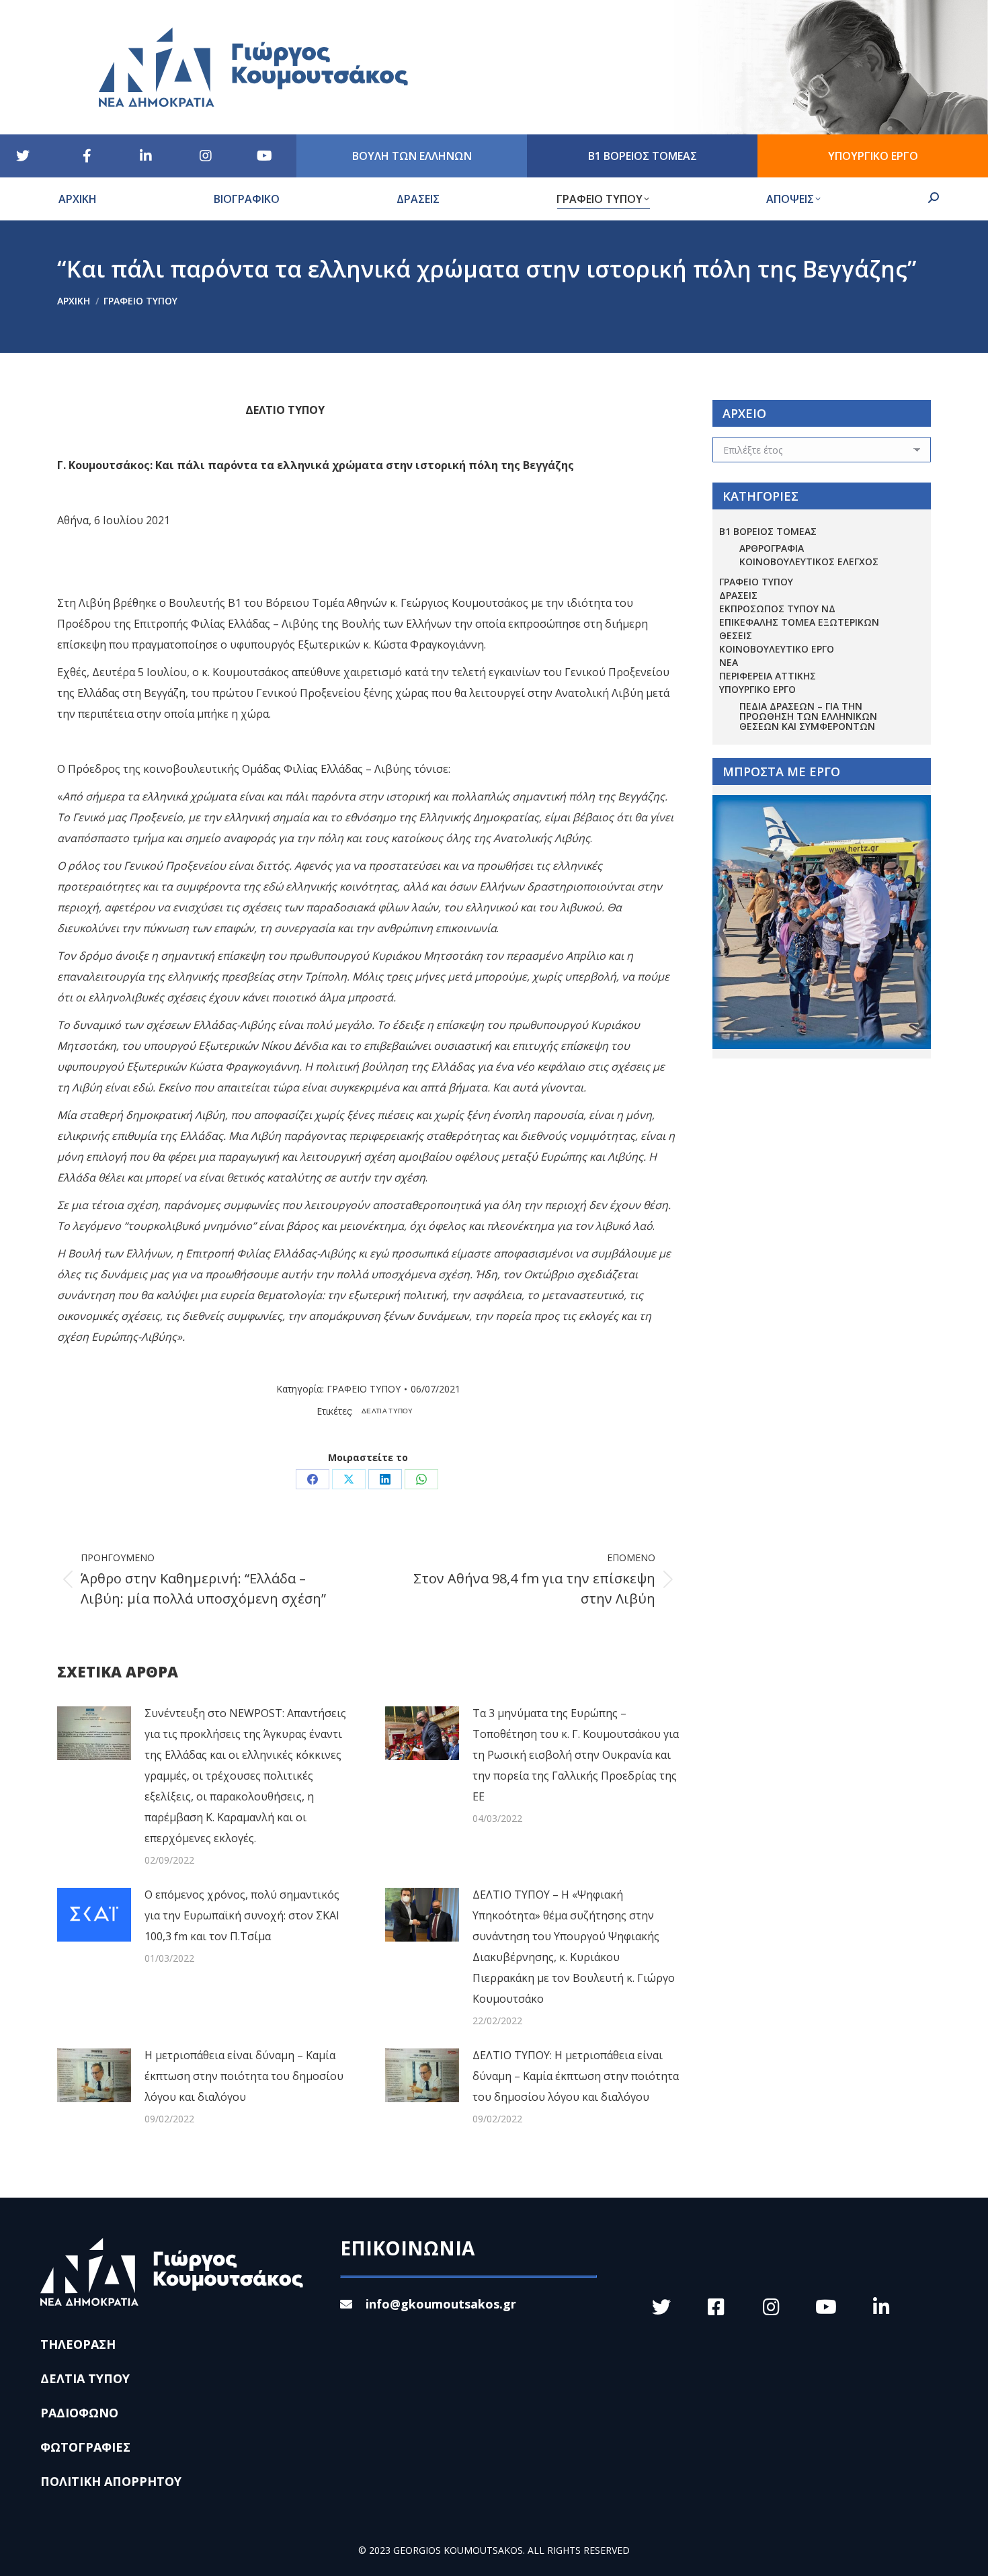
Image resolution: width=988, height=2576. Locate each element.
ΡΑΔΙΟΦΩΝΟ (79, 2413)
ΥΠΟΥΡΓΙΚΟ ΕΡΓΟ (757, 689)
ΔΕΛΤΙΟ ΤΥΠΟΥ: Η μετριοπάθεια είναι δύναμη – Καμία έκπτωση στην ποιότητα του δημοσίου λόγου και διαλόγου (576, 2076)
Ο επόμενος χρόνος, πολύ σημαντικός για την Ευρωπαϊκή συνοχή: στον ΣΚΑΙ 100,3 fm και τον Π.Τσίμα (242, 1915)
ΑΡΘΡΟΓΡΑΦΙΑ (772, 548)
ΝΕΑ (729, 662)
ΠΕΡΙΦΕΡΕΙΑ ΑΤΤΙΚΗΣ (768, 676)
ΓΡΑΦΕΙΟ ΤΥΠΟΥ (364, 1389)
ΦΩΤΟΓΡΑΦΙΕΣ (85, 2447)
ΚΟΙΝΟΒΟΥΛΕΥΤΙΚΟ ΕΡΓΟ (777, 649)
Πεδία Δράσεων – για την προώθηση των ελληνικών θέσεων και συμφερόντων (808, 716)
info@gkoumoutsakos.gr (441, 2304)
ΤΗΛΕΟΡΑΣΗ (78, 2344)
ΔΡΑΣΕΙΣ (738, 595)
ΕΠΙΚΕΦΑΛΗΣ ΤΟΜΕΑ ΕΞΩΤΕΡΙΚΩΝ (799, 622)
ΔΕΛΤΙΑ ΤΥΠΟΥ (387, 1411)
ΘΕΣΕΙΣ (736, 635)
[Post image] (94, 1733)
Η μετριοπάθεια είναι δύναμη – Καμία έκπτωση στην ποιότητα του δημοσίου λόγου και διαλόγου (244, 2076)
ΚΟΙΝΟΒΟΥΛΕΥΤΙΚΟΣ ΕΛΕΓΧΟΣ (809, 562)
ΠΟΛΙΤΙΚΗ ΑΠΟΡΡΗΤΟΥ (111, 2481)
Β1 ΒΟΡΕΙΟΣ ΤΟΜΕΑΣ (768, 531)
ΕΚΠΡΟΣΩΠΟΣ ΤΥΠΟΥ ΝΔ (777, 609)
